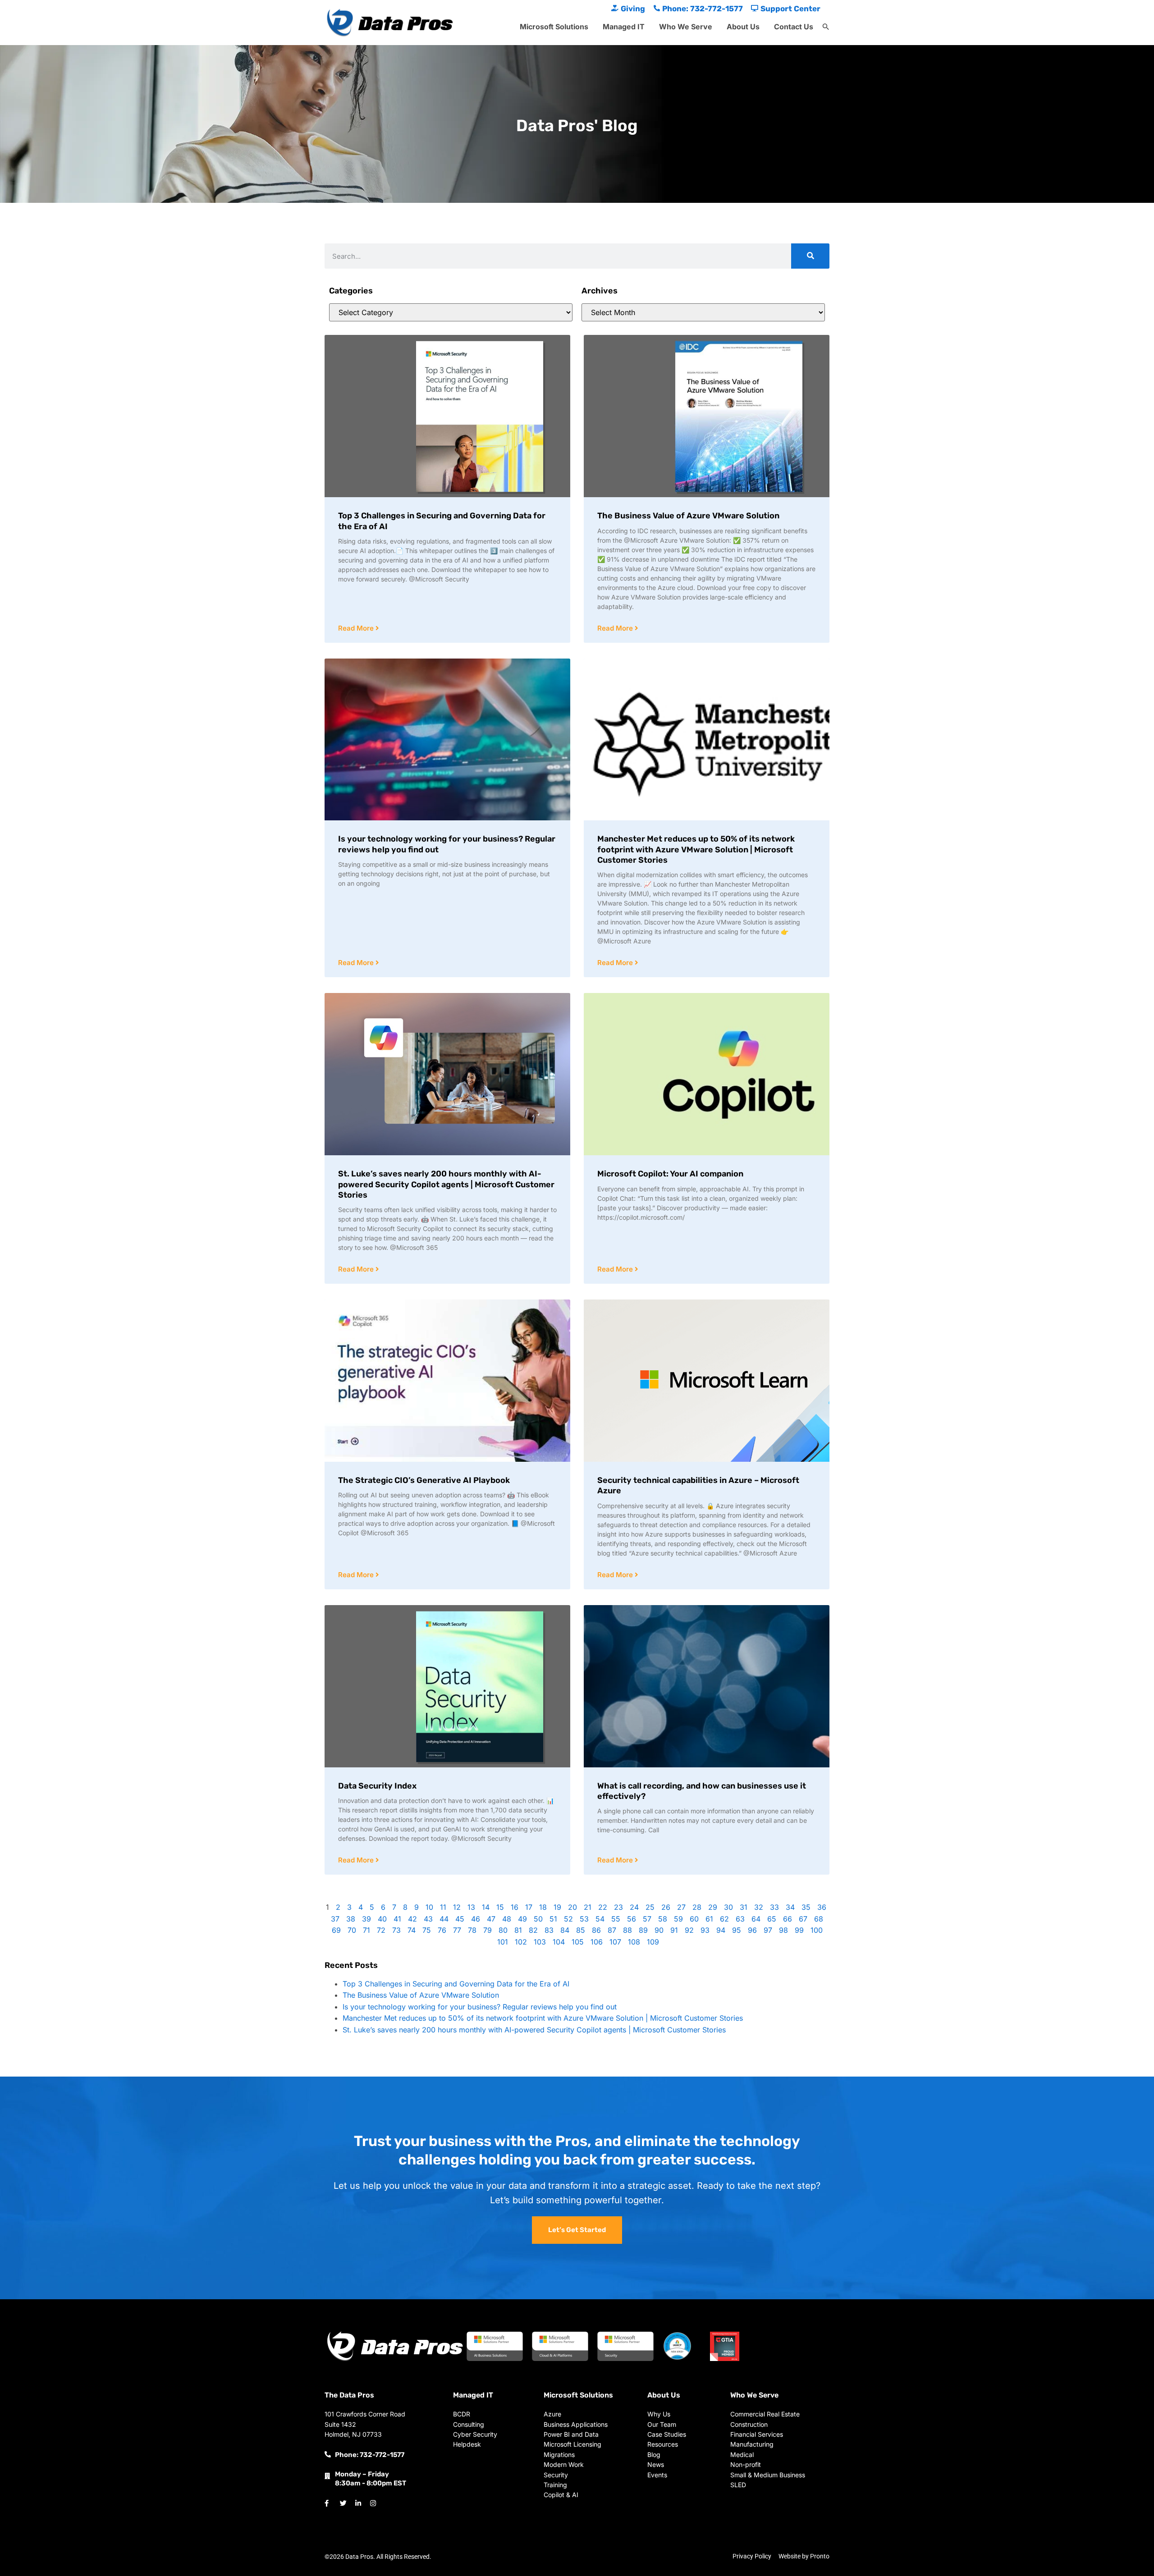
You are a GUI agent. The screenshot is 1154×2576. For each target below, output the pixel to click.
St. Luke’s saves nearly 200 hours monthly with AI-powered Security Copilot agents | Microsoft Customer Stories (446, 1184)
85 (581, 1930)
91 (674, 1930)
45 (460, 1919)
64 (756, 1919)
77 (457, 1930)
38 (351, 1919)
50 (538, 1919)
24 (634, 1907)
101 (503, 1942)
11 (443, 1907)
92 (689, 1930)
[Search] (810, 256)
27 (681, 1907)
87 (612, 1930)
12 (457, 1907)
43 (428, 1919)
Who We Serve (686, 27)
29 (713, 1907)
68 (819, 1919)
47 (491, 1919)
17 (529, 1907)
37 (335, 1919)
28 (697, 1907)
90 (659, 1930)
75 (427, 1930)
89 (643, 1930)
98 (783, 1930)
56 (632, 1919)
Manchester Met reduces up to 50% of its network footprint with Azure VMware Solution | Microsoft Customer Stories (696, 849)
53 (584, 1919)
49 (522, 1919)
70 (352, 1930)
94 (721, 1930)
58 (663, 1919)
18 (543, 1907)
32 (759, 1907)
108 (634, 1942)
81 (518, 1930)
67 (803, 1919)
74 (412, 1930)
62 (724, 1919)
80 (503, 1930)
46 (476, 1919)
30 (728, 1907)
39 (366, 1919)
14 (486, 1907)
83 (549, 1930)
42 (412, 1919)
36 (822, 1907)
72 (381, 1930)
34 (790, 1907)
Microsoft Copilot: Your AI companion (670, 1174)
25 (650, 1907)
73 (396, 1930)
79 (488, 1930)
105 (578, 1942)
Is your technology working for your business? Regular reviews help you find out (480, 2007)
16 (515, 1907)
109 (653, 1942)
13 (471, 1907)
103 (540, 1942)
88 (627, 1930)
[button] (826, 27)
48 (507, 1919)
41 (397, 1919)
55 (616, 1919)
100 (817, 1930)
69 (336, 1930)
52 (568, 1919)
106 (597, 1942)
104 (559, 1942)
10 (429, 1907)
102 (521, 1942)
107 (615, 1942)
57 (647, 1919)
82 (533, 1930)
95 (737, 1930)
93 (705, 1930)
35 (806, 1907)
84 (565, 1930)
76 (442, 1930)
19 (557, 1907)
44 (444, 1919)
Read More (357, 628)
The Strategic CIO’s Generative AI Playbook (424, 1480)
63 (740, 1919)
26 (666, 1907)
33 (774, 1907)
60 (694, 1919)
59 (678, 1919)
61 (709, 1919)
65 (772, 1919)
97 (768, 1930)
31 (744, 1907)
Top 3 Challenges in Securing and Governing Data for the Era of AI (456, 1984)
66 (788, 1919)
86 (596, 1930)
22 (603, 1907)
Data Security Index (377, 1786)
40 (382, 1919)
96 (752, 1930)
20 (572, 1907)
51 (553, 1919)
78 (472, 1930)
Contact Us (794, 27)
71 (366, 1930)
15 (500, 1907)
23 (618, 1907)
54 (600, 1919)
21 (588, 1907)
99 (799, 1930)
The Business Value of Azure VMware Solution (688, 516)
